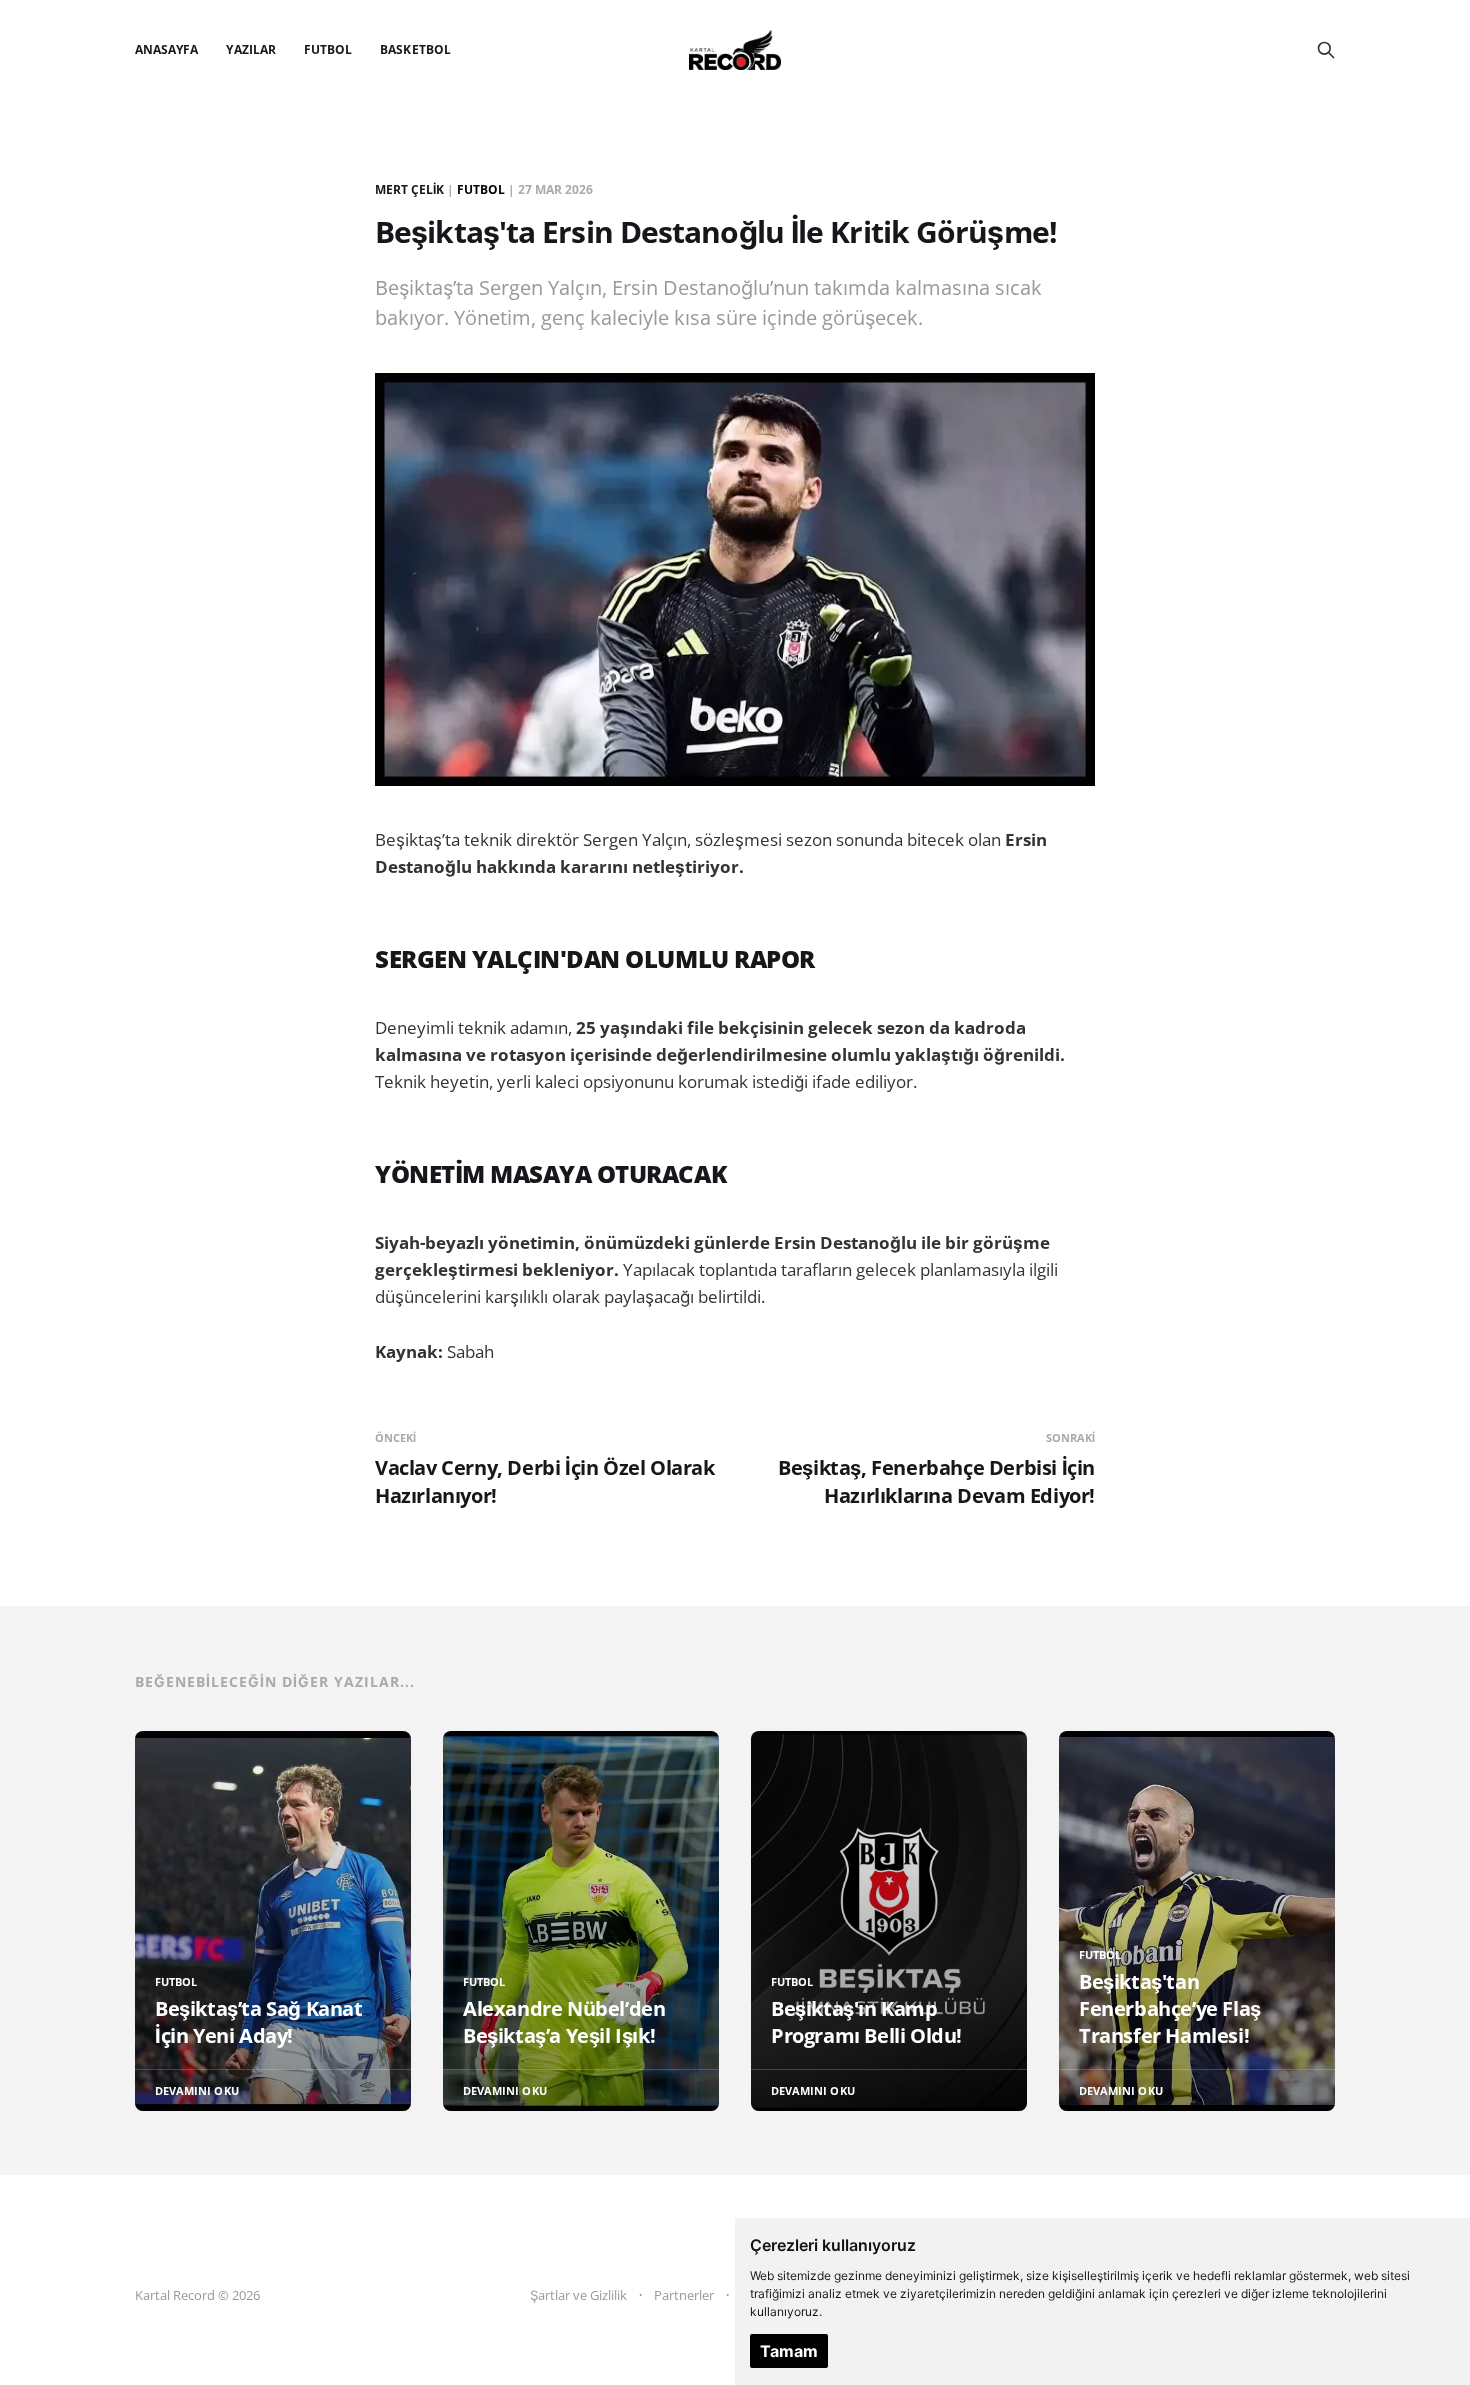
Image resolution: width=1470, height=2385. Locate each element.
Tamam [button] (789, 2351)
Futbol (328, 49)
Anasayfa (166, 49)
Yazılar (250, 49)
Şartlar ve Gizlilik (578, 2295)
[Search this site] (1326, 50)
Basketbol (415, 49)
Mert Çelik (409, 189)
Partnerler (684, 2295)
